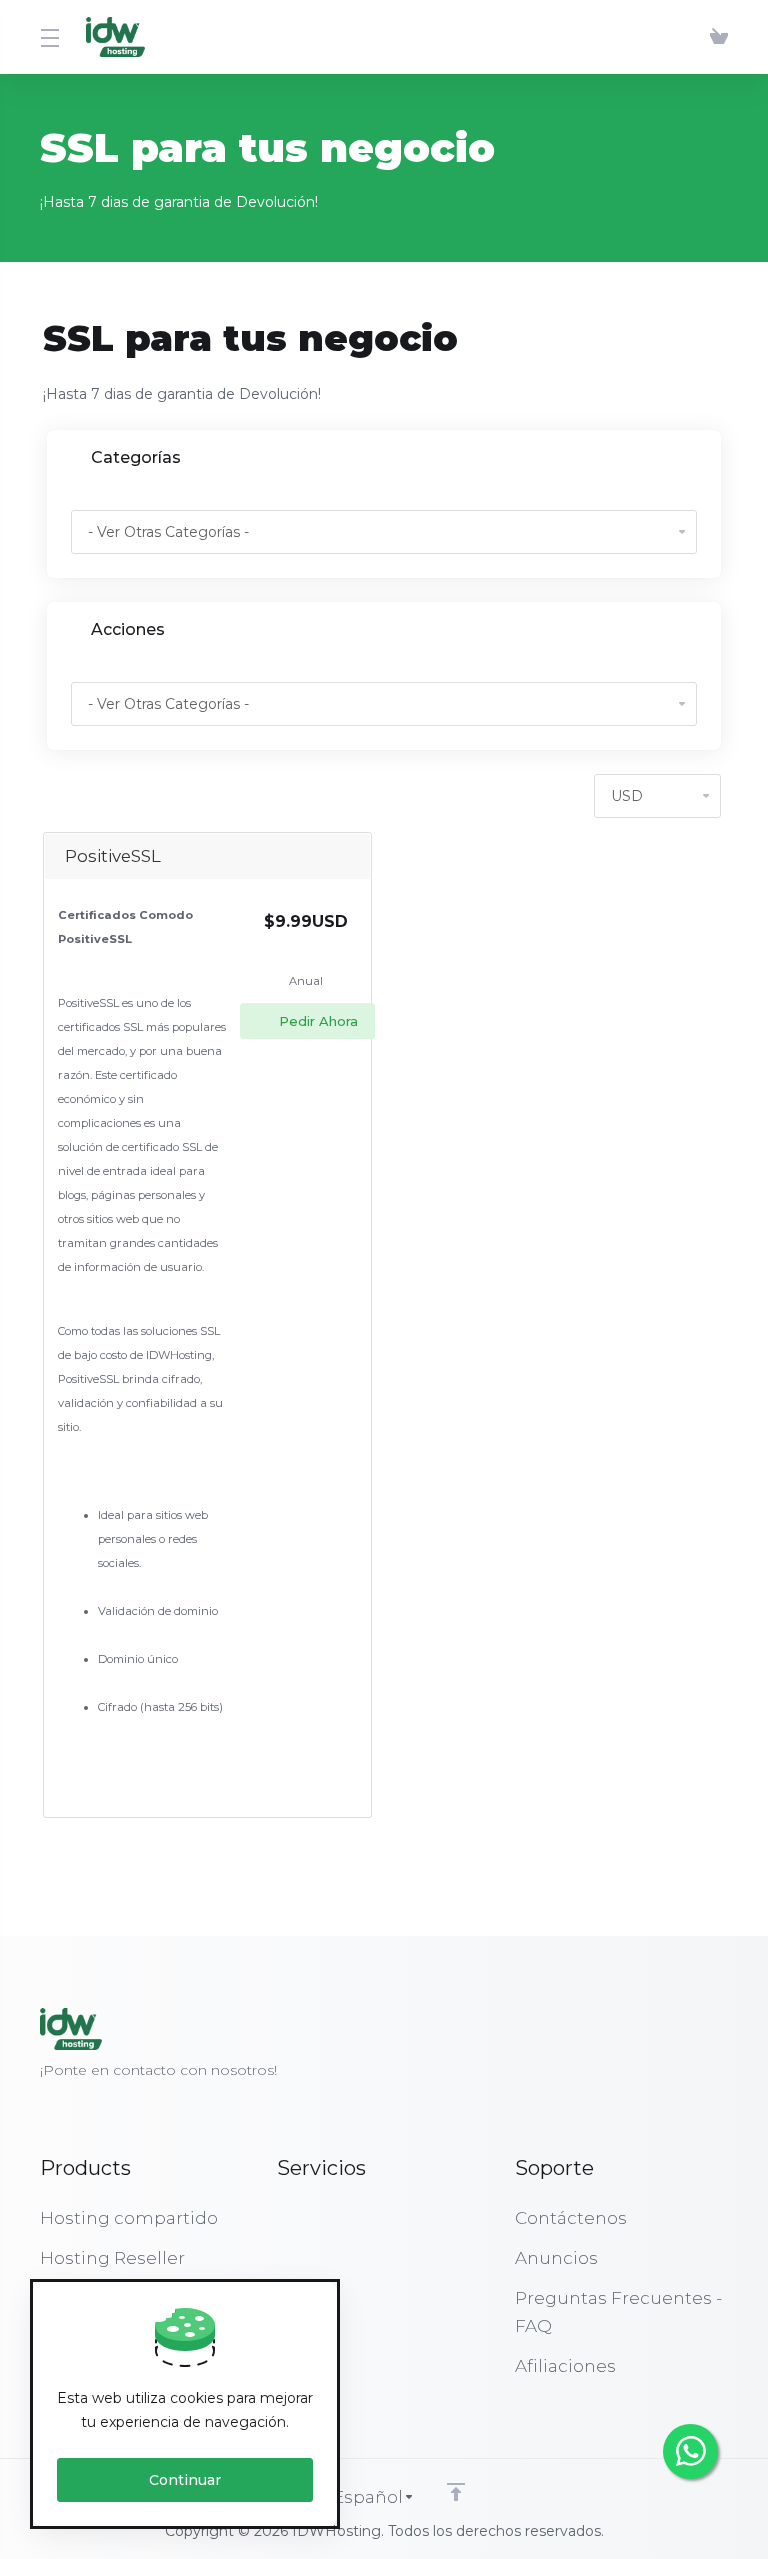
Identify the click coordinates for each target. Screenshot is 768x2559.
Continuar (185, 2480)
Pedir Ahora (318, 1021)
